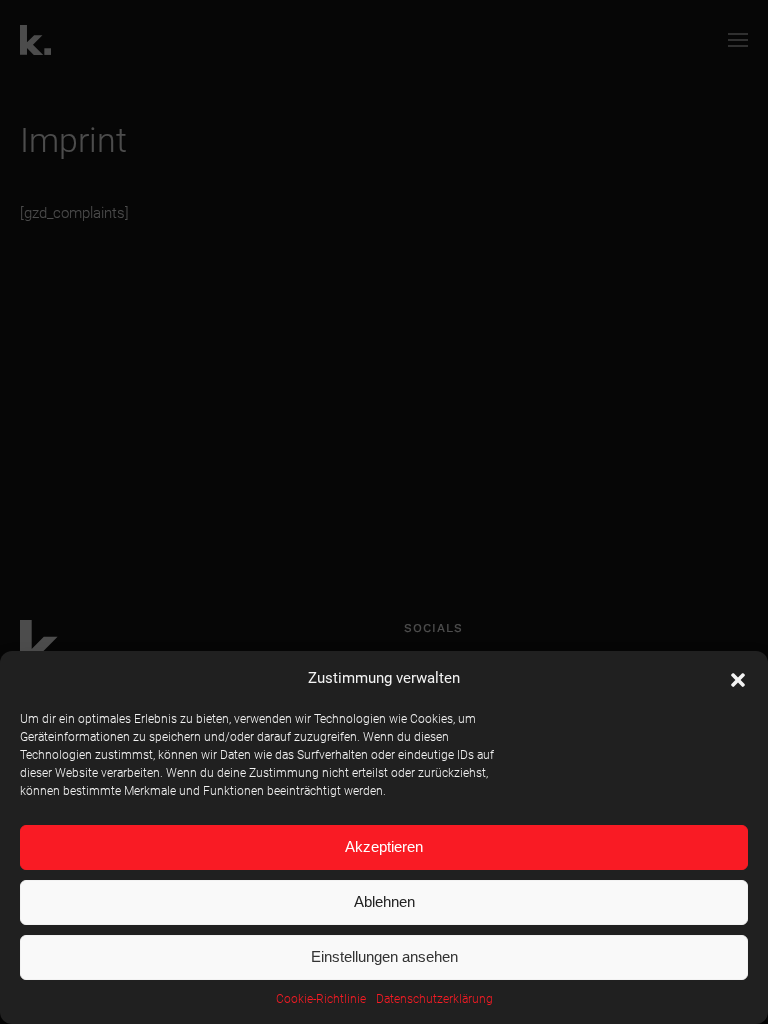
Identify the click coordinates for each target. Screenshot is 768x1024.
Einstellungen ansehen (384, 956)
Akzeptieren (384, 846)
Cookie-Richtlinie (321, 999)
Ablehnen (384, 901)
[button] (738, 678)
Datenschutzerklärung (434, 999)
